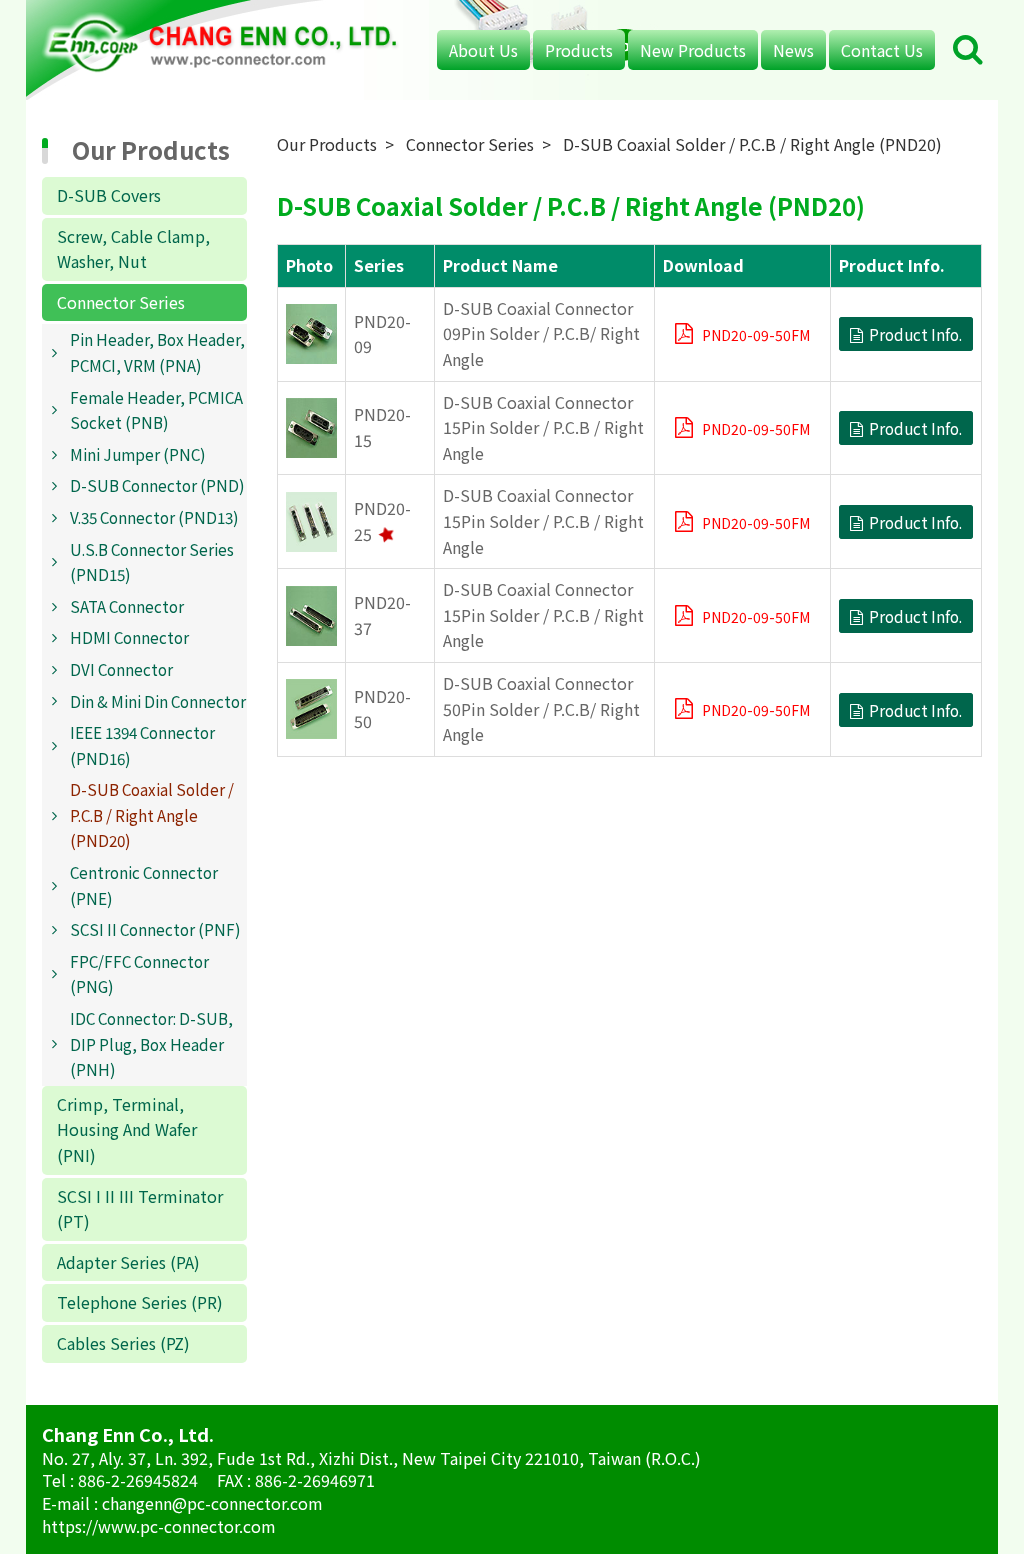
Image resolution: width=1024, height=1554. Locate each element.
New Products (693, 50)
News (793, 50)
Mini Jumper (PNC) (138, 454)
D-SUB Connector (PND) (157, 485)
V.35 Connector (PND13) (154, 517)
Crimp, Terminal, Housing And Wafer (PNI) (127, 1129)
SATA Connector (127, 606)
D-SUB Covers (109, 195)
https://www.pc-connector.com (159, 1526)
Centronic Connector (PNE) (144, 885)
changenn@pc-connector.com (212, 1503)
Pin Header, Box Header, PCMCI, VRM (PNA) (157, 352)
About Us (483, 50)
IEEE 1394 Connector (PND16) (142, 745)
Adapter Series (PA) (128, 1262)
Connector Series (121, 302)
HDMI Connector (129, 637)
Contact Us (882, 50)
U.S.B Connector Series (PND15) (152, 562)
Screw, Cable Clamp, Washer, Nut (133, 249)
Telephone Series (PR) (140, 1302)
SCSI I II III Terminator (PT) (140, 1209)
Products (579, 50)
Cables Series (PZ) (123, 1343)
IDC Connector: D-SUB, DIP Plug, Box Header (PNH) (151, 1043)
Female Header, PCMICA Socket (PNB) (156, 410)
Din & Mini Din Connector (158, 701)
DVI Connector (121, 669)
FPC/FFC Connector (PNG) (139, 974)
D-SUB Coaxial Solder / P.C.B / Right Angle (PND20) (152, 814)
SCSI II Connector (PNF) (155, 929)
